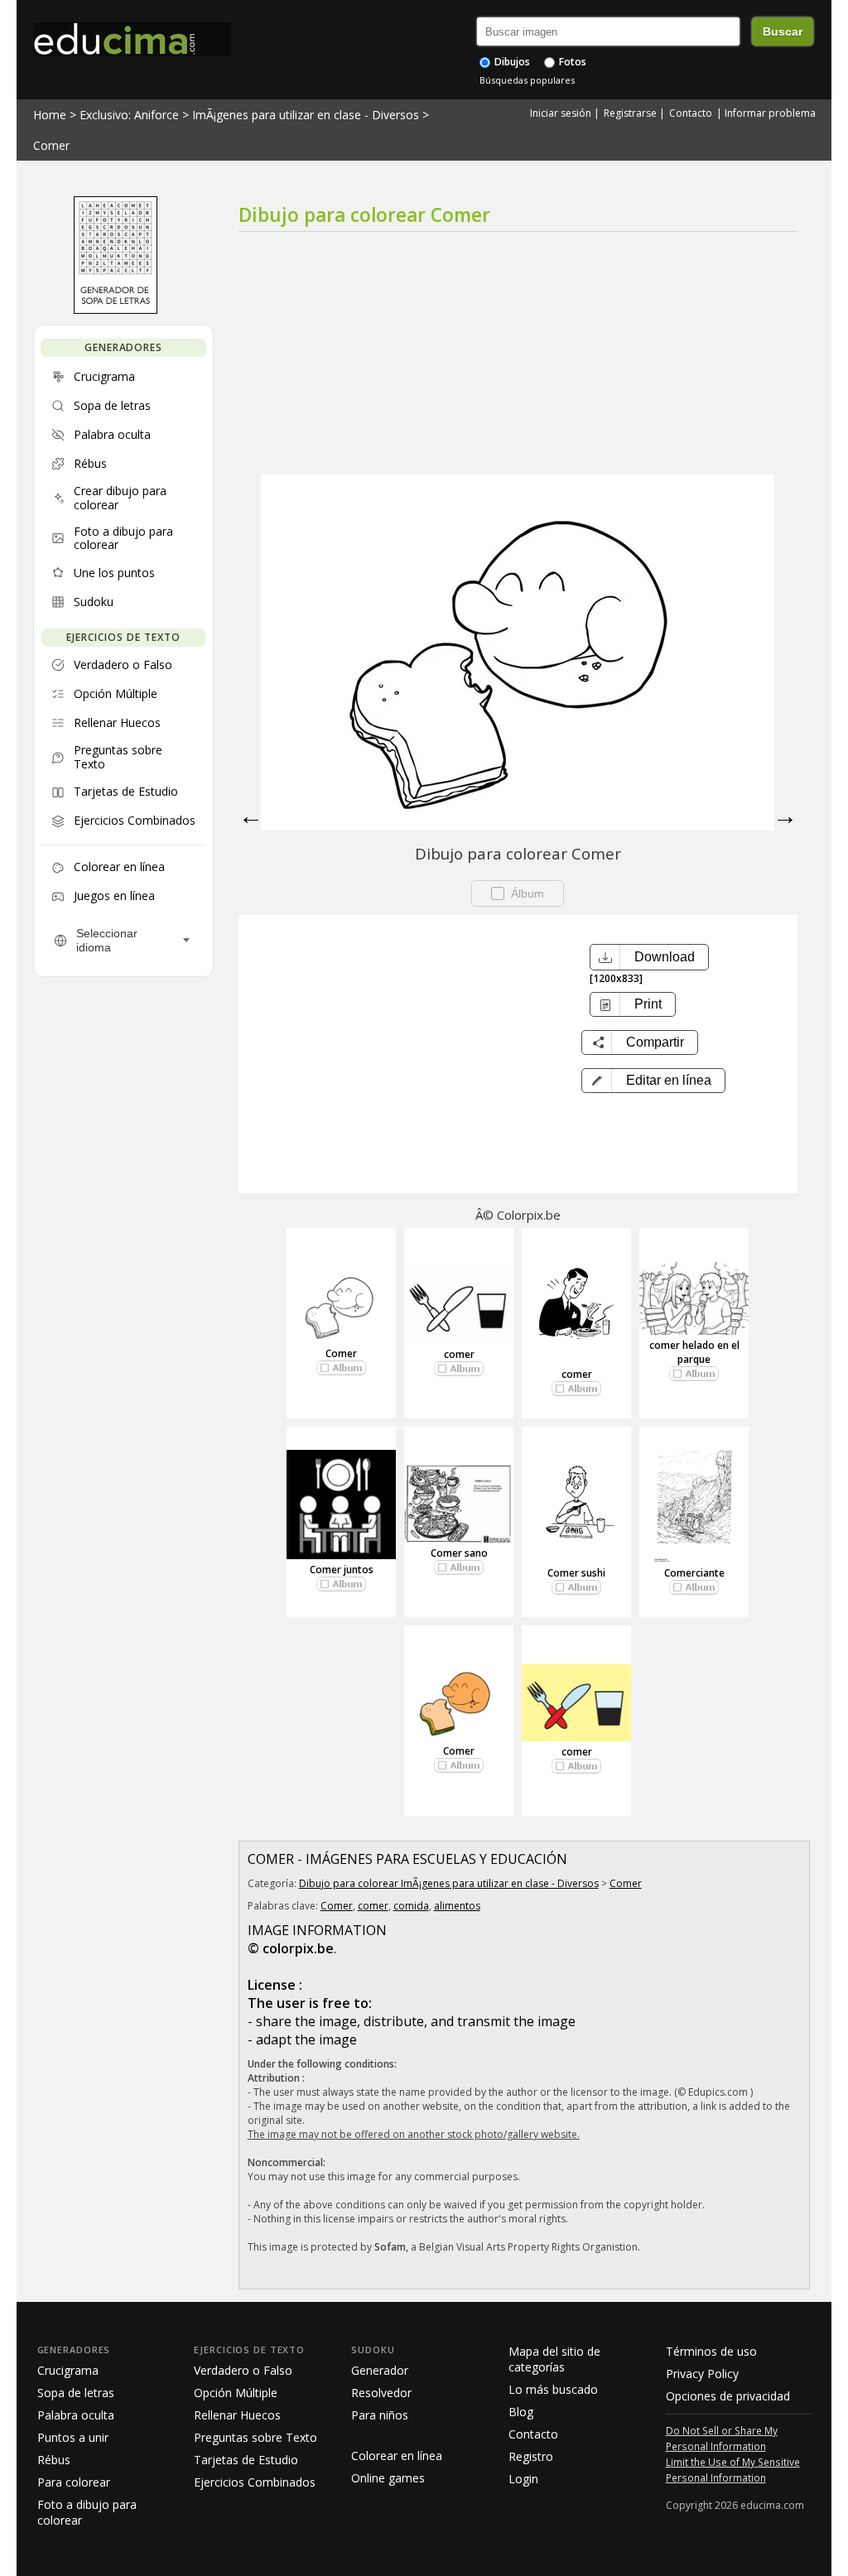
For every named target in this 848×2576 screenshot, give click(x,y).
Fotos (571, 62)
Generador (380, 2370)
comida (411, 1906)
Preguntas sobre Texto (255, 2437)
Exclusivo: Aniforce (129, 115)
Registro (531, 2456)
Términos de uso (711, 2351)
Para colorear (74, 2482)
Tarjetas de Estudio (246, 2460)
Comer (51, 145)
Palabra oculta (76, 2415)
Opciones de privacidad (728, 2396)
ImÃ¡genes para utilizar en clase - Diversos (306, 115)
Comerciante (694, 1573)
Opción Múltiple (236, 2393)
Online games (388, 2478)
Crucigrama (68, 2370)
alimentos (457, 1906)
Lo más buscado (553, 2389)
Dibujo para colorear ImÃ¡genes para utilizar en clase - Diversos (449, 1883)
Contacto (691, 113)
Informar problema (770, 113)
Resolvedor (381, 2393)
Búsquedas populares (527, 80)
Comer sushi (576, 1573)
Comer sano (459, 1553)
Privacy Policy (702, 2374)
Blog (521, 2412)
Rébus (54, 2460)
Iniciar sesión (561, 113)
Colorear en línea (397, 2456)
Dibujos (511, 62)
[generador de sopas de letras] (116, 310)
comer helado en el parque (694, 1352)
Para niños (380, 2415)
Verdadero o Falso (243, 2370)
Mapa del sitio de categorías (554, 2359)
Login (523, 2479)
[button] (653, 1081)
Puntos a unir (73, 2437)
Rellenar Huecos (237, 2415)
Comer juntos (342, 1570)
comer (459, 1354)
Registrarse (630, 113)
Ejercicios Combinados (255, 2482)
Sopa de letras (76, 2393)
